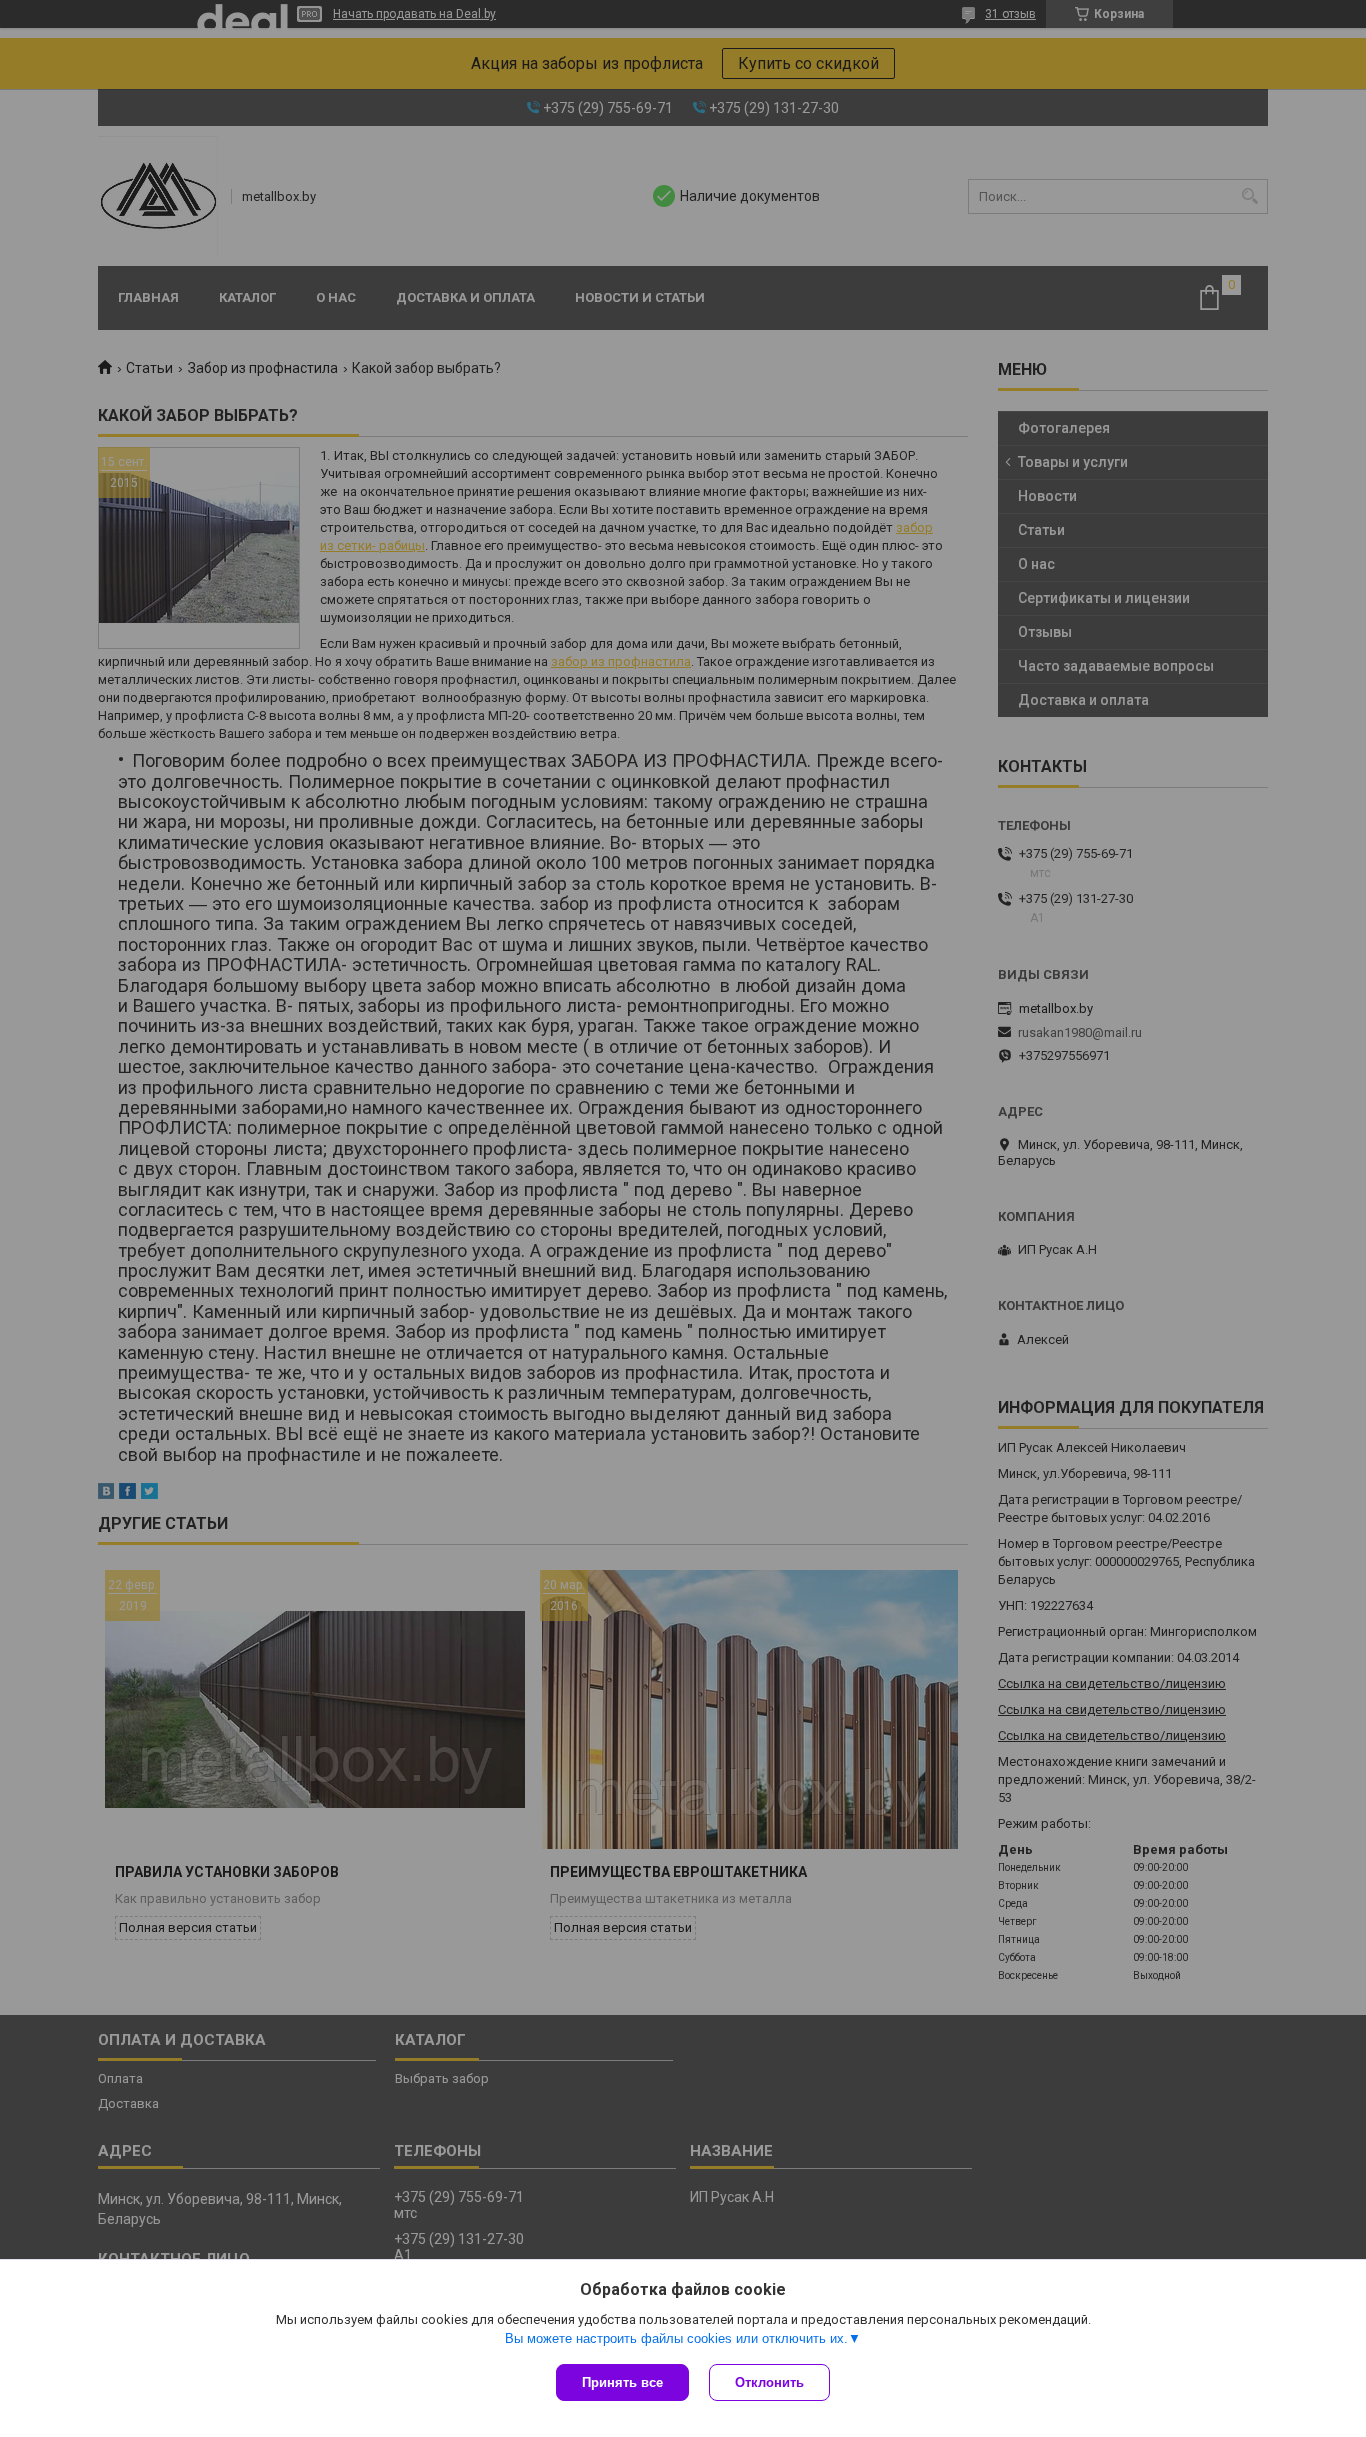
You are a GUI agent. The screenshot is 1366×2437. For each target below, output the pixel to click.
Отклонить (769, 2382)
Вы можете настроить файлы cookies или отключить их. (676, 2338)
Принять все (622, 2382)
